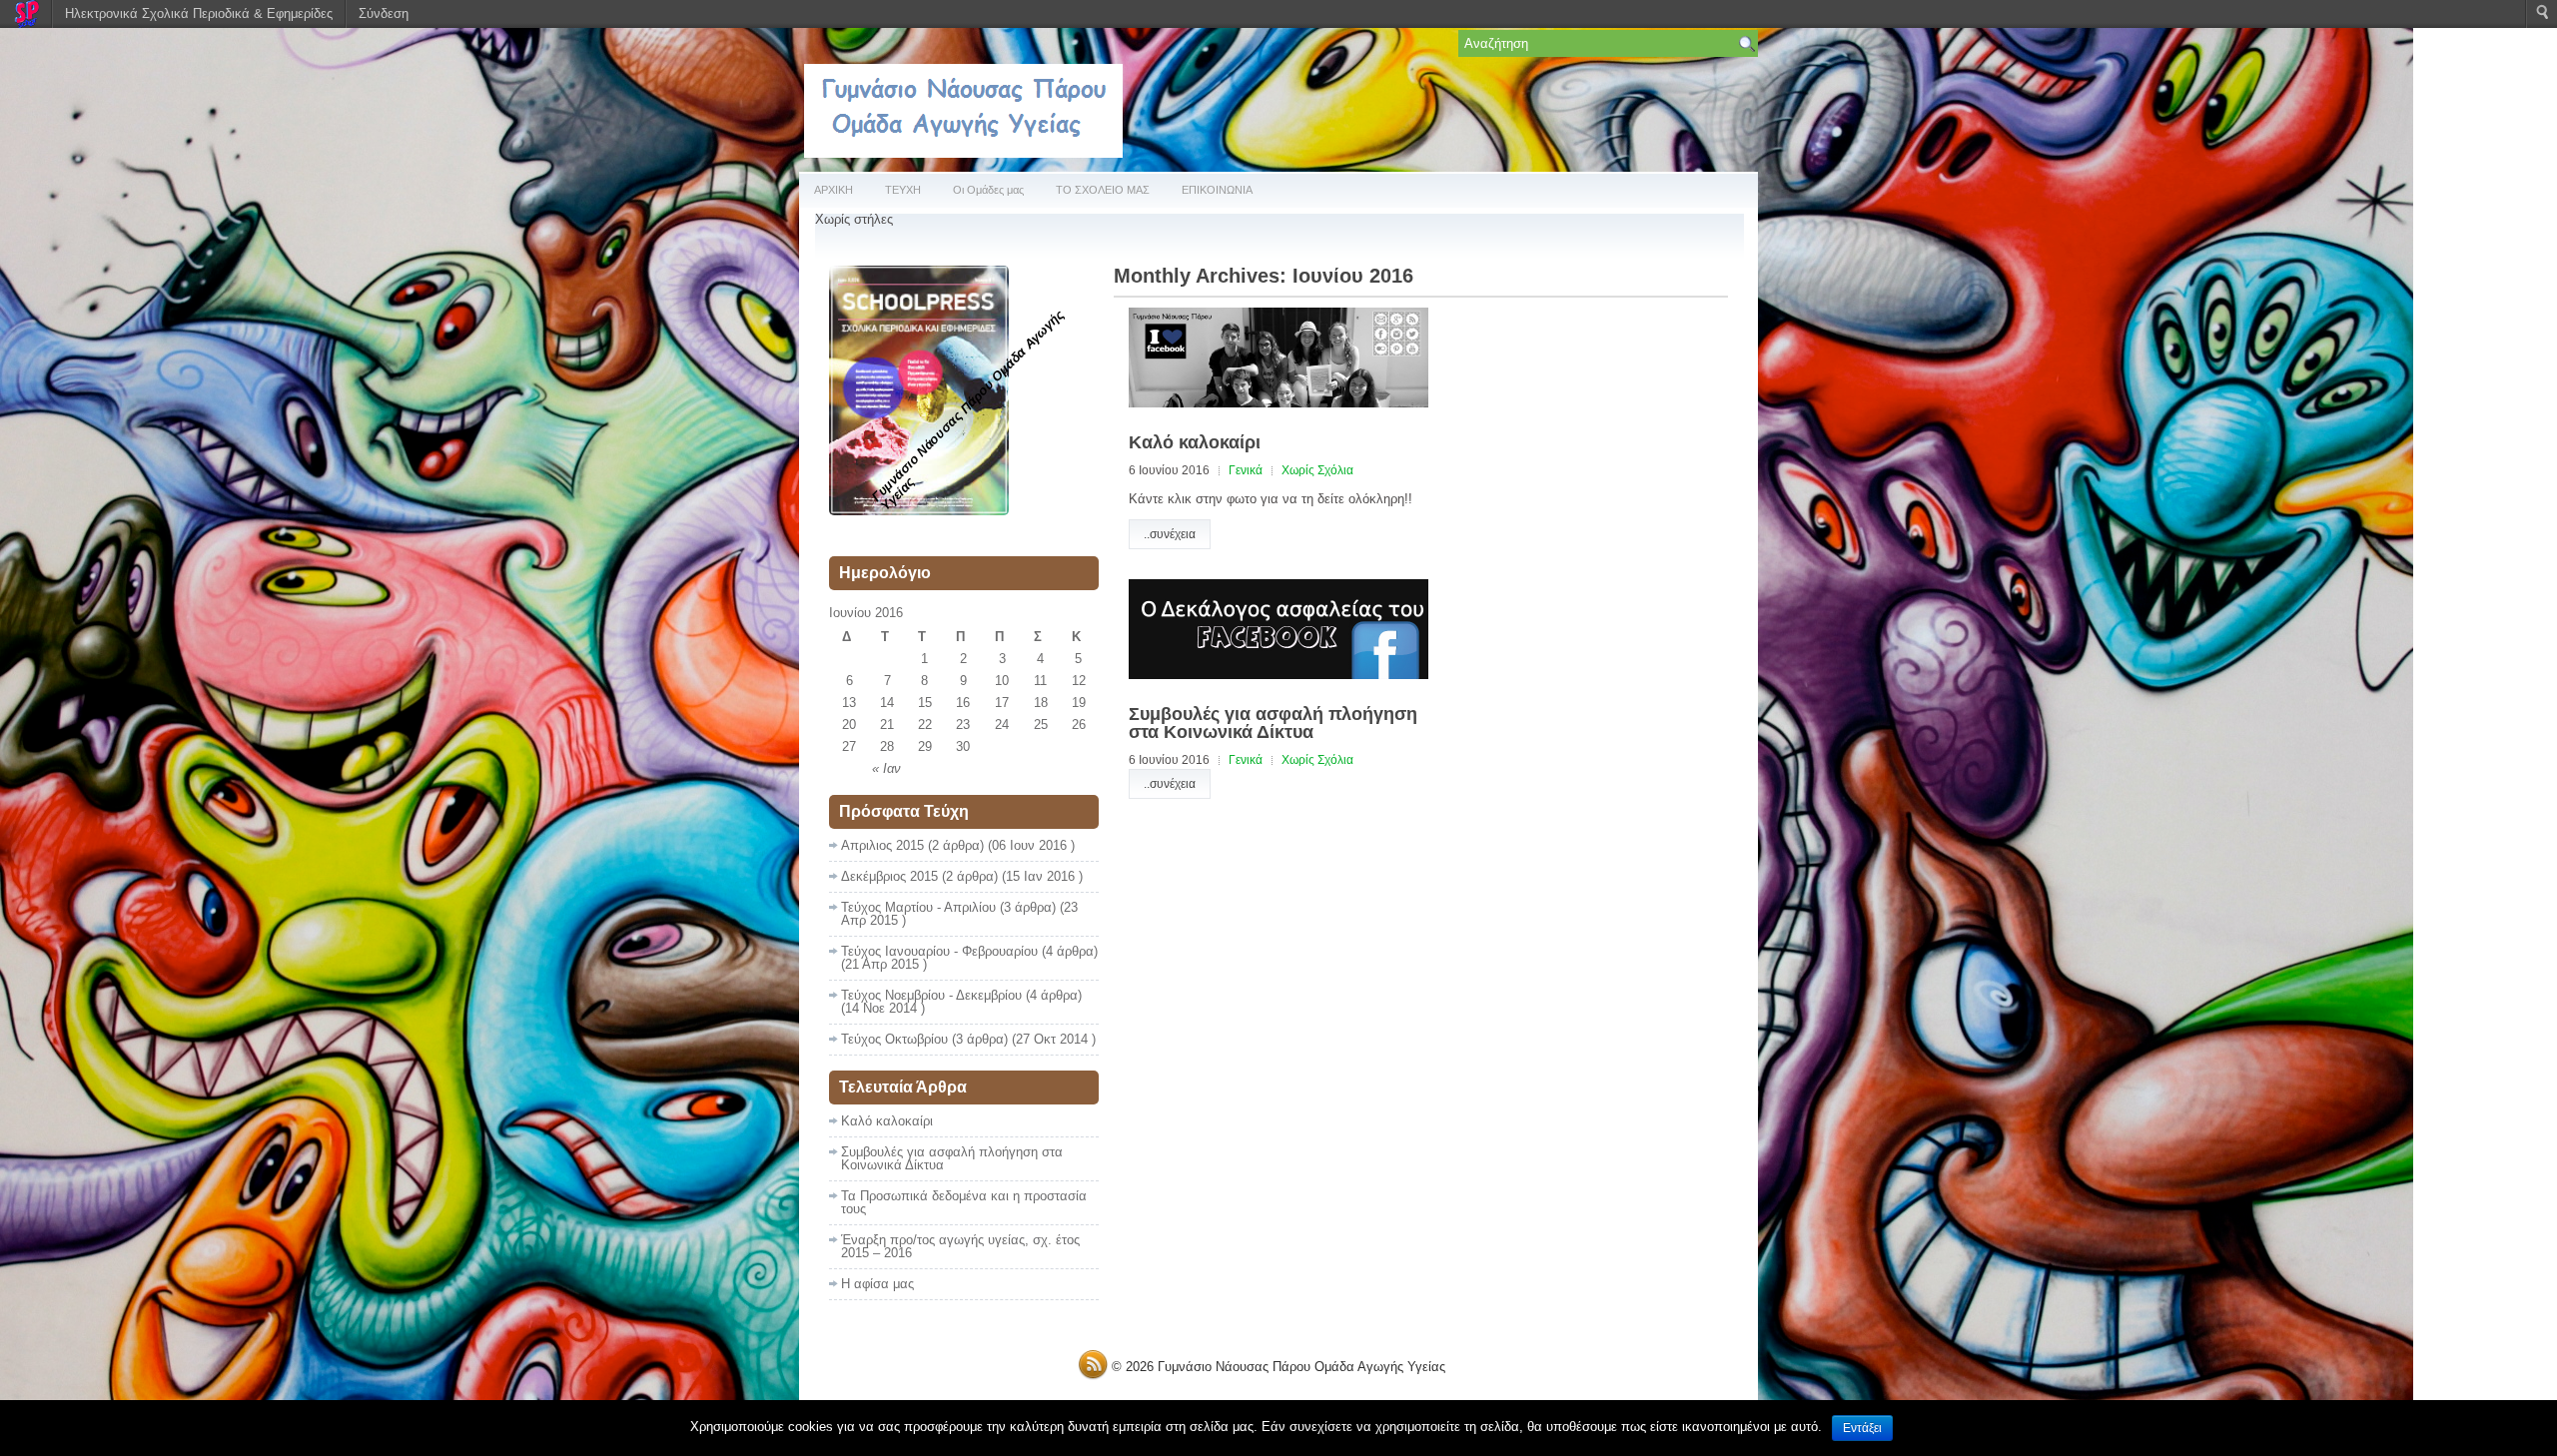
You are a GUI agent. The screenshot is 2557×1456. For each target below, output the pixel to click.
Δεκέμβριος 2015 (889, 876)
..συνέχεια (1170, 534)
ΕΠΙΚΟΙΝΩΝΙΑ (1217, 190)
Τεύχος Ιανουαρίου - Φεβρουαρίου (939, 951)
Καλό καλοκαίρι (1195, 442)
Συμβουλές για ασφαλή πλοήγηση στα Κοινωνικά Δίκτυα (1273, 723)
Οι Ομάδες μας (988, 190)
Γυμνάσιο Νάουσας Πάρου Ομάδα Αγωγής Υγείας (1301, 1367)
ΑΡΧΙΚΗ (834, 190)
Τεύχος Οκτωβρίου (894, 1039)
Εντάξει (1862, 1428)
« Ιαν (886, 768)
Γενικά (1246, 470)
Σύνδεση (384, 13)
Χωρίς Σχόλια (1317, 470)
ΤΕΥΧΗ (903, 190)
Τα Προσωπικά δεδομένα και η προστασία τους (964, 1202)
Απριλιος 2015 (882, 845)
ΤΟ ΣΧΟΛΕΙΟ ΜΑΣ (1103, 190)
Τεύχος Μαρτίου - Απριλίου (918, 907)
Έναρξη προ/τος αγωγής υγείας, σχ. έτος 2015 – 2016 (960, 1246)
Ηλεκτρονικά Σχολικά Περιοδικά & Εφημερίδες (199, 13)
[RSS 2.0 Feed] (1093, 1376)
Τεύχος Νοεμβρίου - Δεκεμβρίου (931, 995)
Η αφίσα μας (877, 1284)
